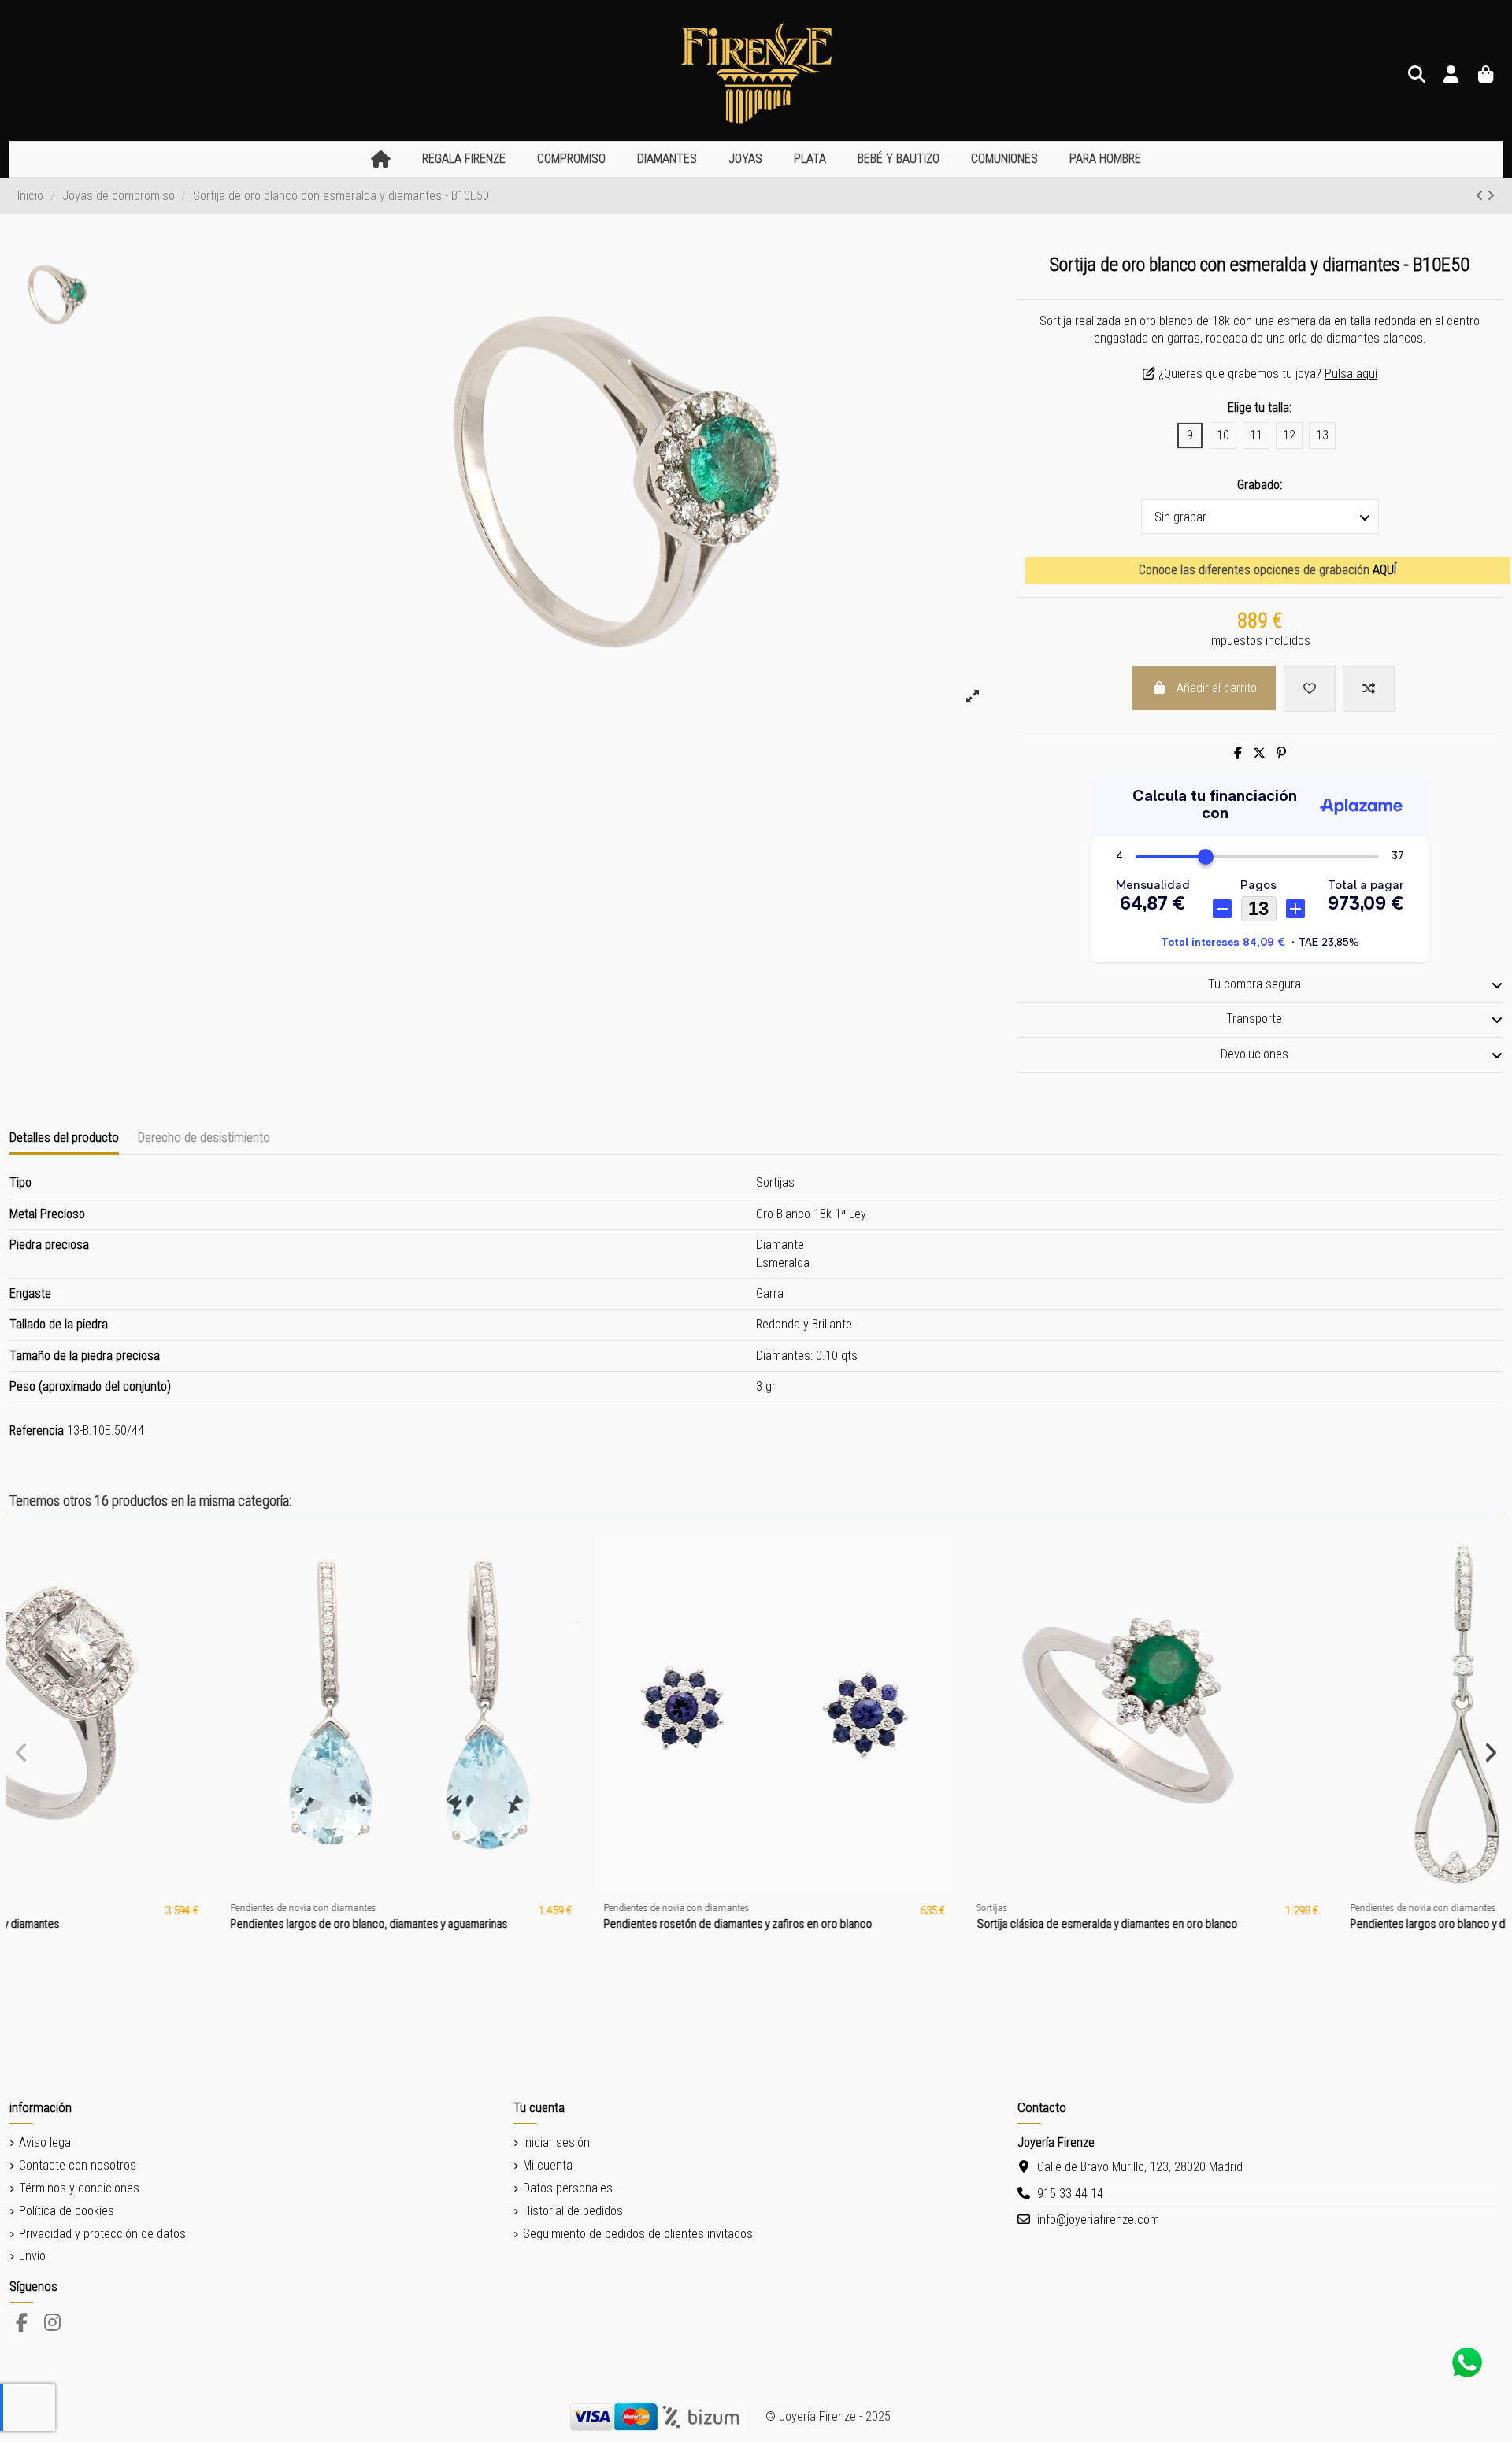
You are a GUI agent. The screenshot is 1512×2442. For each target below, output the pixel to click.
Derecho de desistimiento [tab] (204, 1137)
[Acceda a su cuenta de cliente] (1451, 75)
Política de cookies (67, 2211)
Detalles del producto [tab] (64, 1137)
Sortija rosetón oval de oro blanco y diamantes (881, 1924)
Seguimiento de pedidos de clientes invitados (638, 2234)
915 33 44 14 (1070, 2194)
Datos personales (568, 2188)
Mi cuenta (548, 2165)
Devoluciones (1254, 1054)
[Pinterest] (1281, 753)
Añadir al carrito (1217, 688)
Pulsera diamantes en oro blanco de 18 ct (1242, 1924)
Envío (32, 2256)
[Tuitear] (1259, 753)
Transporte (1254, 1019)
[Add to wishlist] (1310, 689)
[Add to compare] (1369, 689)
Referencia (37, 1430)
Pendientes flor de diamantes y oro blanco (498, 1924)
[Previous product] (1481, 196)
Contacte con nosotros (78, 2165)
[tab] (1260, 986)
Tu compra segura (1254, 984)
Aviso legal (46, 2142)
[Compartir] (1238, 753)
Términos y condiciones (79, 2188)
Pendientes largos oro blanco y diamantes (124, 1924)
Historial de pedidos (573, 2211)
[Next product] (1491, 196)
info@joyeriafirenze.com (1098, 2220)
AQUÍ (1384, 570)
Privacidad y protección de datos (102, 2234)
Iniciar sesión (556, 2142)
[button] (464, 159)
